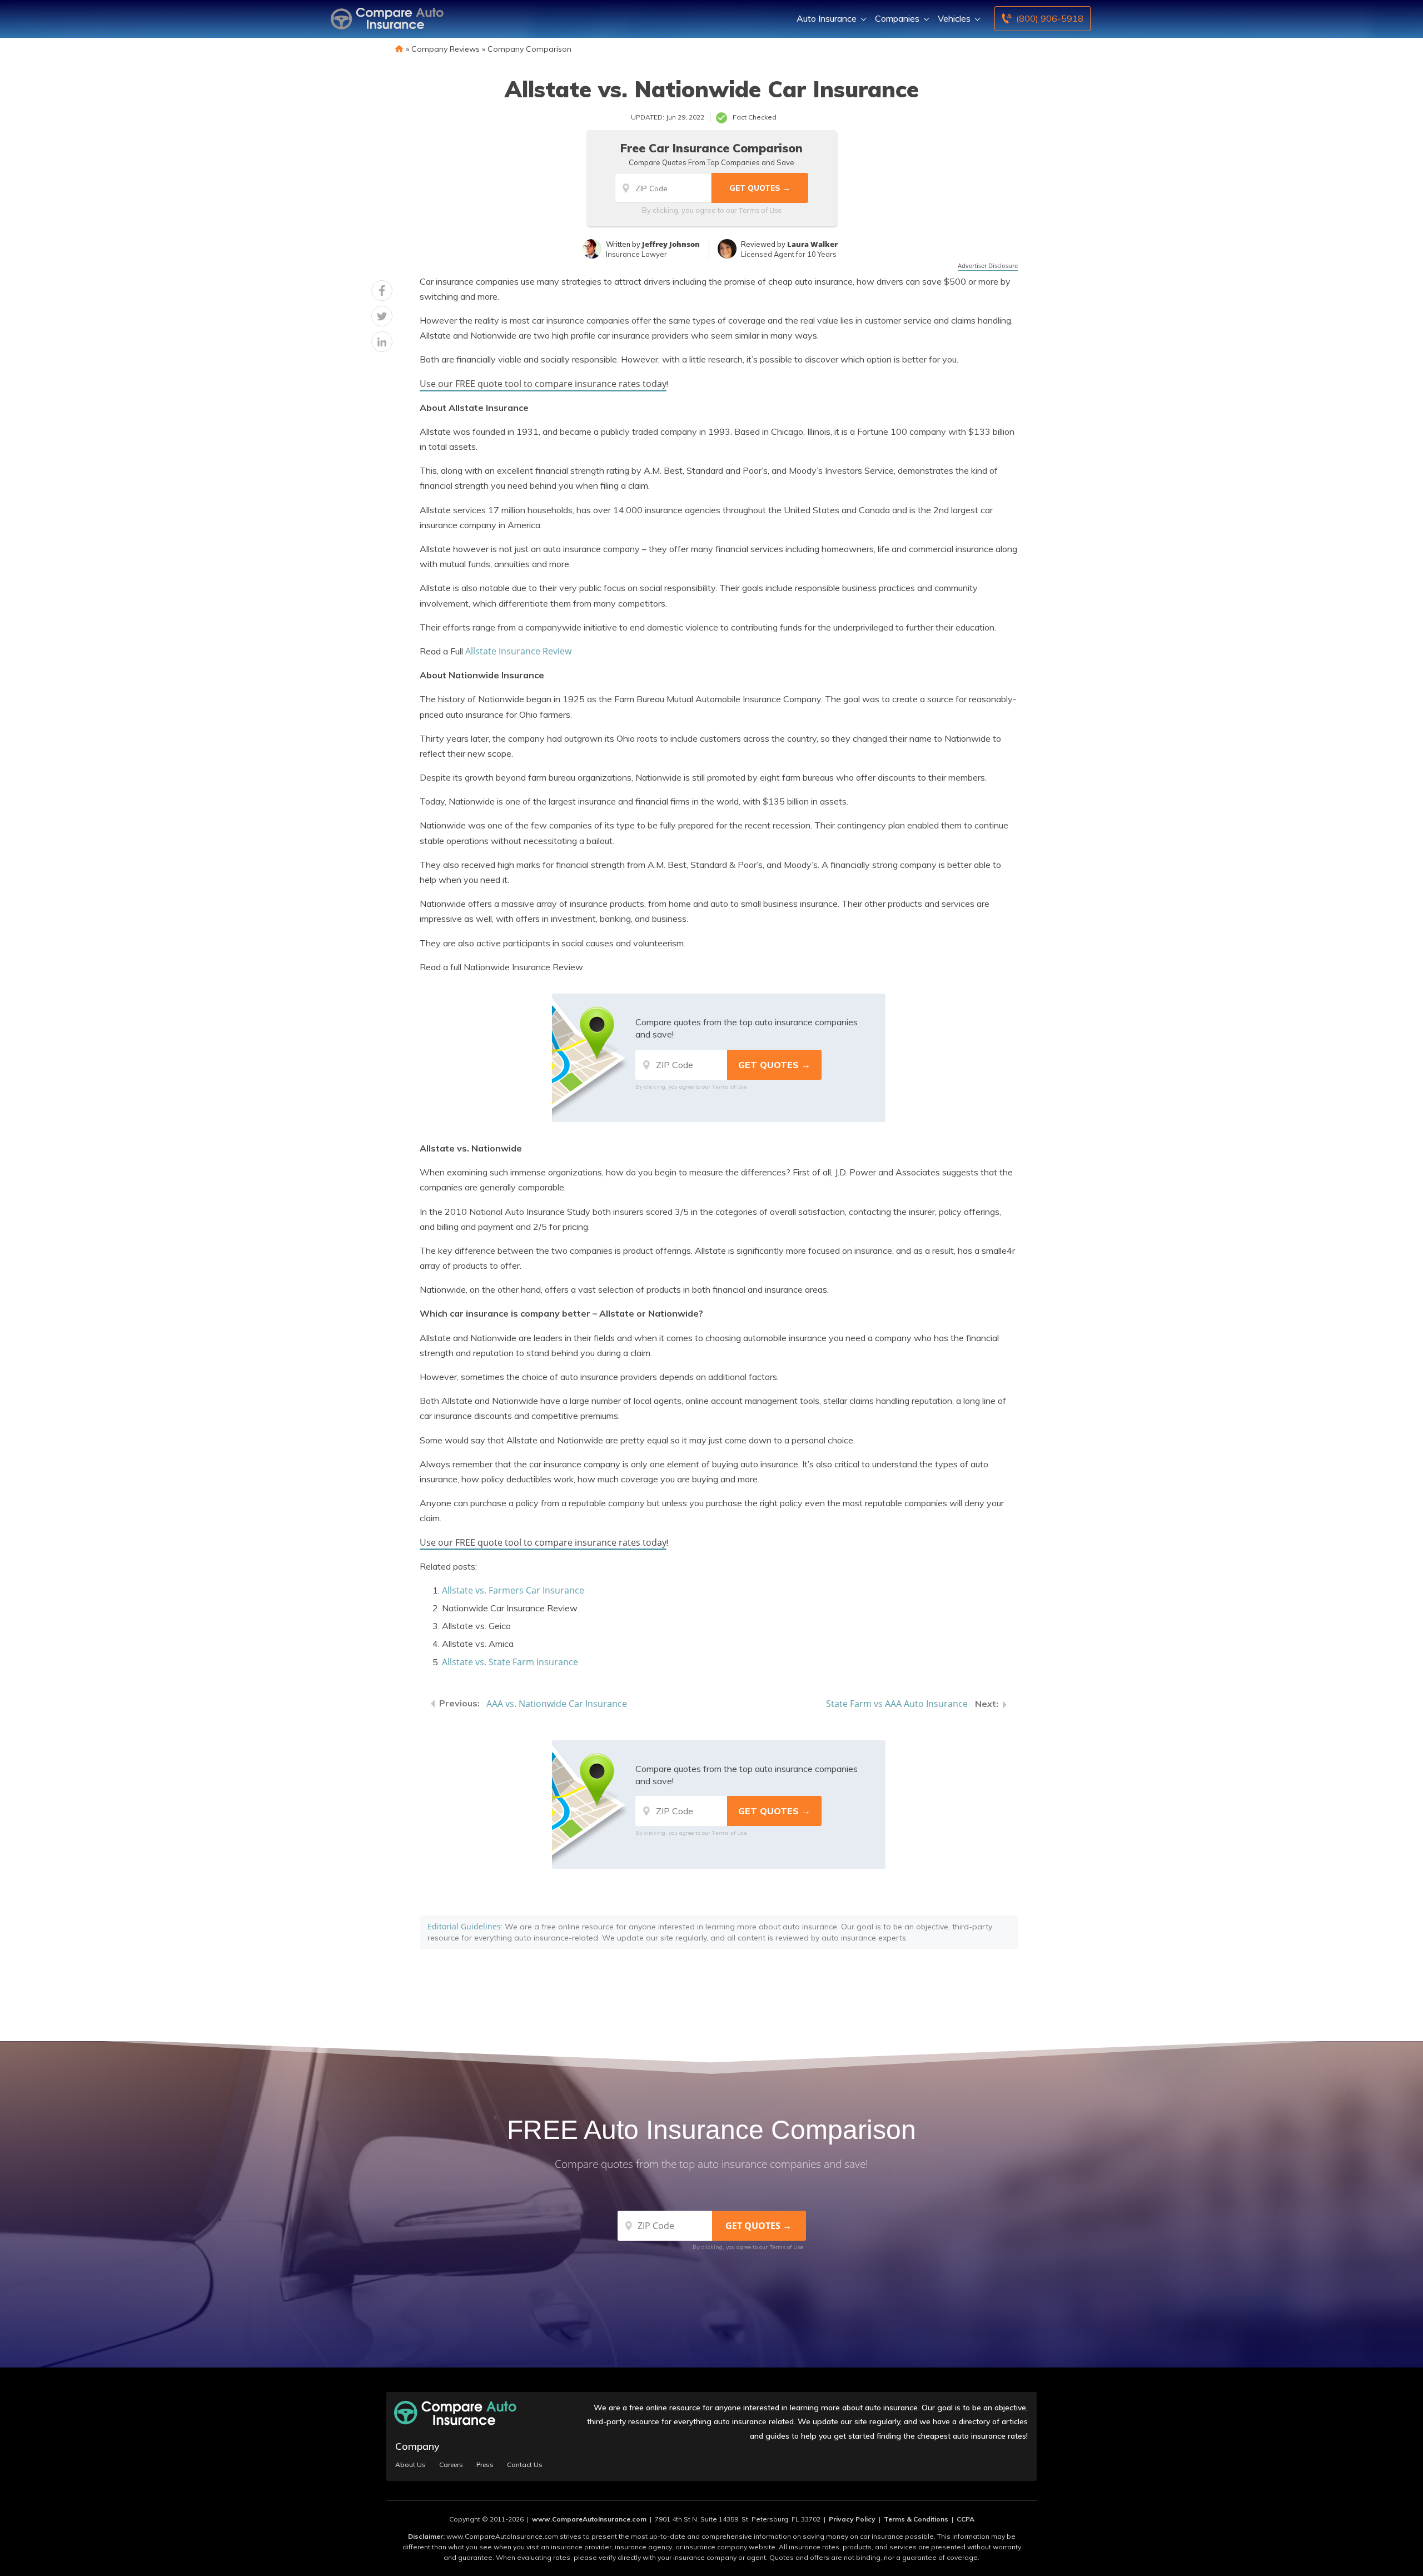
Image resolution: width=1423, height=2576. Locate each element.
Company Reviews (446, 49)
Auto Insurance (827, 18)
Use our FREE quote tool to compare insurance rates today (543, 384)
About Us (411, 2465)
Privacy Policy (852, 2519)
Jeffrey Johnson (671, 244)
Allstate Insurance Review (518, 651)
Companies (897, 18)
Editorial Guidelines (464, 1926)
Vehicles (954, 18)
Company (417, 2446)
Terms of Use (760, 210)
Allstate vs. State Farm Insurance (510, 1662)
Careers (451, 2465)
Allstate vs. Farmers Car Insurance (513, 1590)
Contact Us (525, 2465)
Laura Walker (812, 244)
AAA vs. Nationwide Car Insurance (557, 1704)
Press (485, 2465)
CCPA (966, 2519)
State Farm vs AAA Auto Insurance (897, 1704)
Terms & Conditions (916, 2519)
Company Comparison (529, 49)
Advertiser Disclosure (988, 265)
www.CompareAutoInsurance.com (589, 2519)
